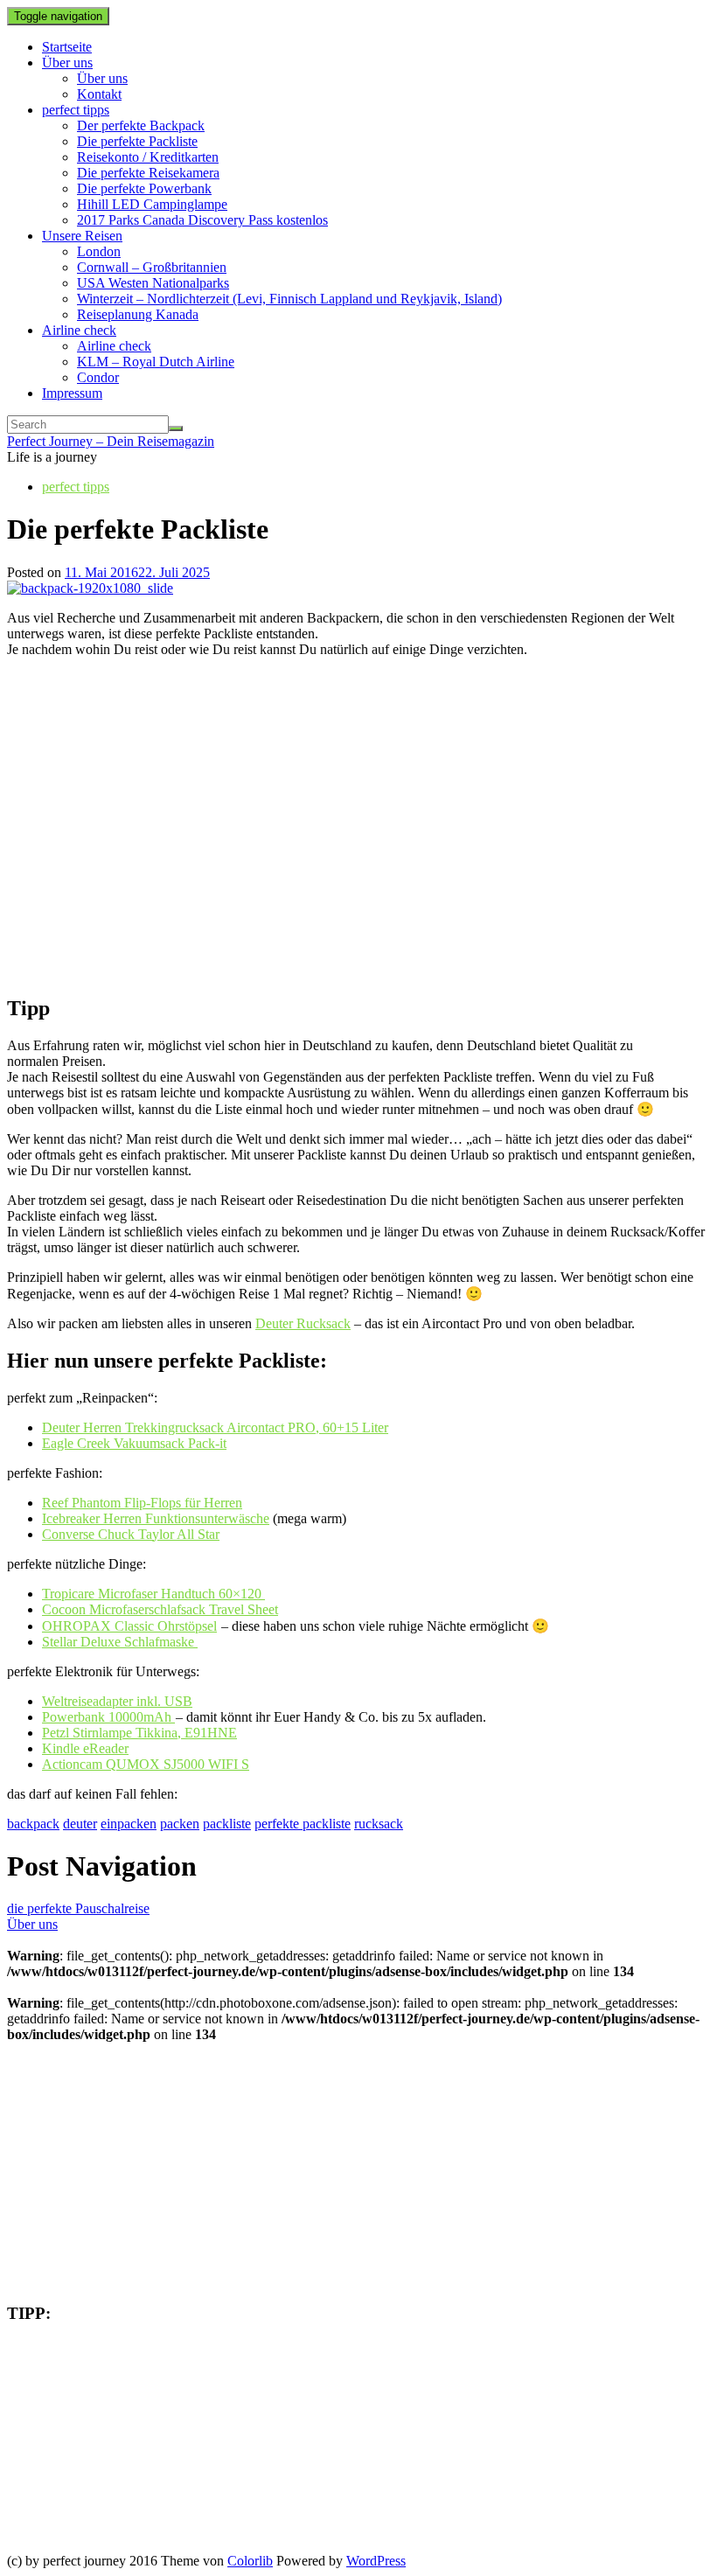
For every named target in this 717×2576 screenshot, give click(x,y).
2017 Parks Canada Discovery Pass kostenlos (202, 220)
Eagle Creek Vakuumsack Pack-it (134, 1443)
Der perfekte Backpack (141, 125)
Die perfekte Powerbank (144, 188)
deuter (80, 1824)
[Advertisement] (358, 811)
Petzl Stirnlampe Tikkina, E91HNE (139, 1733)
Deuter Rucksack (303, 1323)
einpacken (129, 1824)
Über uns (67, 63)
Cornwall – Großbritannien (152, 267)
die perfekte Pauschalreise (78, 1908)
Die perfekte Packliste (137, 141)
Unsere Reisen (82, 236)
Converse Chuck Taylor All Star (131, 1534)
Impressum (72, 393)
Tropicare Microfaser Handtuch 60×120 (153, 1594)
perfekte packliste (303, 1824)
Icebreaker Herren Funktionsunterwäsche (156, 1518)
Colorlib (250, 2561)
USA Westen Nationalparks (153, 283)
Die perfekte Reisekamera (148, 173)
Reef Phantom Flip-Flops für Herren (142, 1503)
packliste (227, 1824)
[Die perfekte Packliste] (90, 588)
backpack (33, 1824)
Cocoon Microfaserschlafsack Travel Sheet (160, 1609)
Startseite (67, 47)
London (99, 251)
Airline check (79, 330)
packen (180, 1824)
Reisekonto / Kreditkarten (148, 157)
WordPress (376, 2561)
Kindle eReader (85, 1748)
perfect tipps (76, 110)
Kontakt (99, 94)
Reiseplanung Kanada (138, 314)
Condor (98, 377)
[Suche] (176, 428)
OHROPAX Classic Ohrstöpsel (129, 1626)
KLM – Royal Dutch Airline (156, 362)
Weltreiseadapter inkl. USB (117, 1701)
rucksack (379, 1824)
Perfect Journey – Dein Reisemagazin (111, 441)
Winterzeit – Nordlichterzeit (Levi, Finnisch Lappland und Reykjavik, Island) (289, 299)
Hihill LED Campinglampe (152, 204)
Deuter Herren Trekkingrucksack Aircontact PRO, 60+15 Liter (215, 1427)
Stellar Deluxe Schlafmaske (120, 1642)
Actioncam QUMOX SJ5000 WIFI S (146, 1764)
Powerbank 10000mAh (108, 1717)
